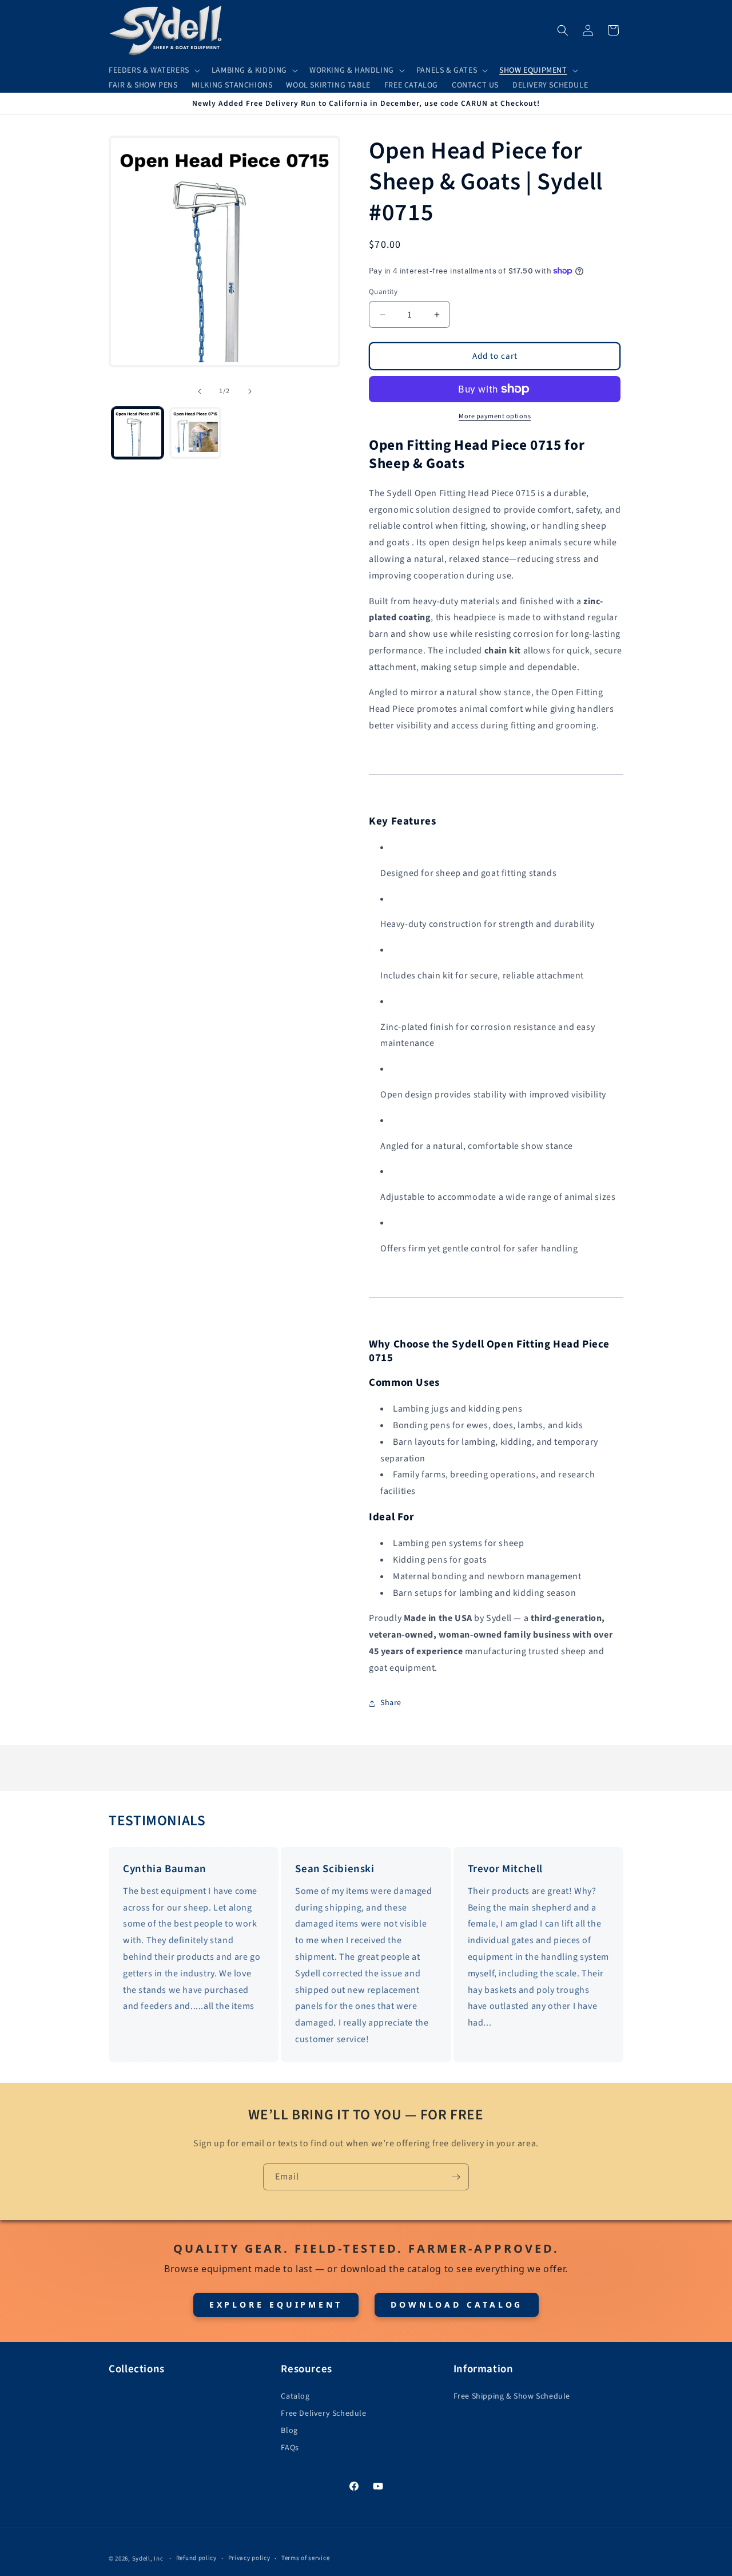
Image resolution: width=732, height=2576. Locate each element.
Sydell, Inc (148, 2559)
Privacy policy (249, 2558)
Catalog (295, 2396)
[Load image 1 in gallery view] (138, 433)
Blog (289, 2431)
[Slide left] (200, 391)
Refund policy (196, 2558)
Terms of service (305, 2558)
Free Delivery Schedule (323, 2413)
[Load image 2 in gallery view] (195, 433)
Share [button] (391, 1703)
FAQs (290, 2448)
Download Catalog (457, 2304)
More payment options (495, 416)
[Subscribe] (456, 2177)
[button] (153, 70)
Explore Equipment (276, 2304)
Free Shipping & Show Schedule (512, 2396)
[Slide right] (250, 391)
